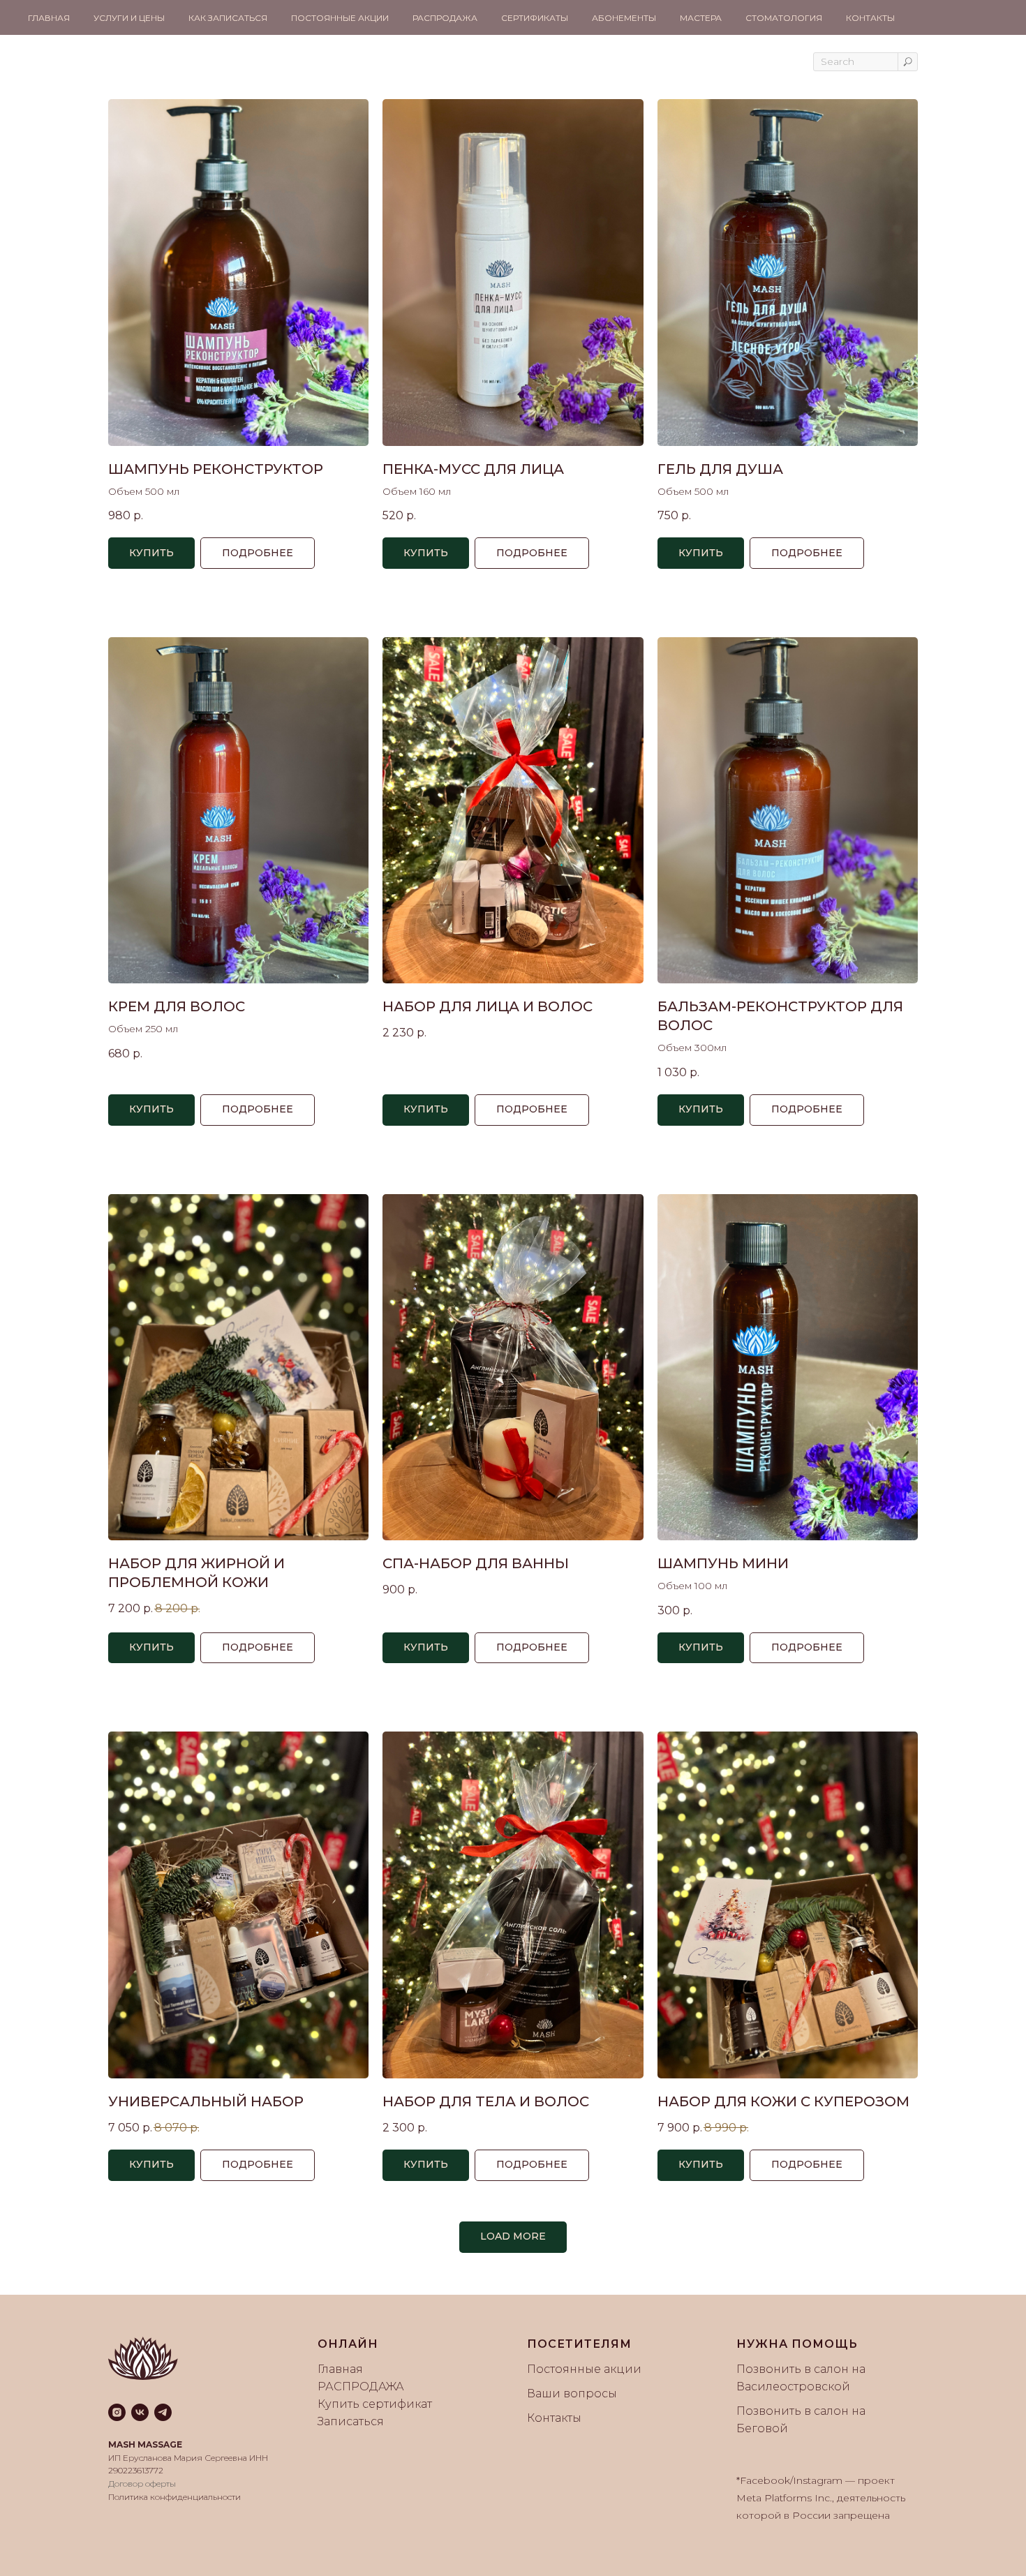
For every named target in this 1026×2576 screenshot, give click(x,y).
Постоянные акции (584, 2369)
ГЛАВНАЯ (49, 18)
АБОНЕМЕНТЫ (624, 18)
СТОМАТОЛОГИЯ (784, 18)
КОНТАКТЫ (870, 18)
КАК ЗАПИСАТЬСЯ (228, 18)
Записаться (351, 2421)
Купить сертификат (375, 2404)
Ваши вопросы (572, 2393)
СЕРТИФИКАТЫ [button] (535, 18)
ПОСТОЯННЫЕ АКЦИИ (340, 18)
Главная (340, 2369)
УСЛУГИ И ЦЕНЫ (129, 18)
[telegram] (163, 2412)
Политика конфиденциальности (174, 2497)
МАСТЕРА (701, 18)
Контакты (554, 2418)
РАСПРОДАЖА (445, 18)
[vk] (140, 2412)
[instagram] (117, 2412)
